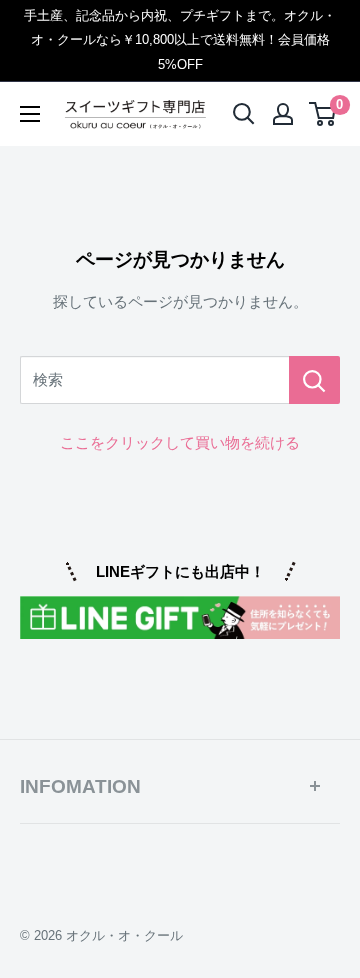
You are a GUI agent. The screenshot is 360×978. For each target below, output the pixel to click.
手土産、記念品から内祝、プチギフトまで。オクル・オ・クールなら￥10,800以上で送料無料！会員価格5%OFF (180, 40)
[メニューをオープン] (30, 114)
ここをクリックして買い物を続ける (180, 442)
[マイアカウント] (283, 114)
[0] (323, 114)
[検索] (314, 380)
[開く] (244, 114)
